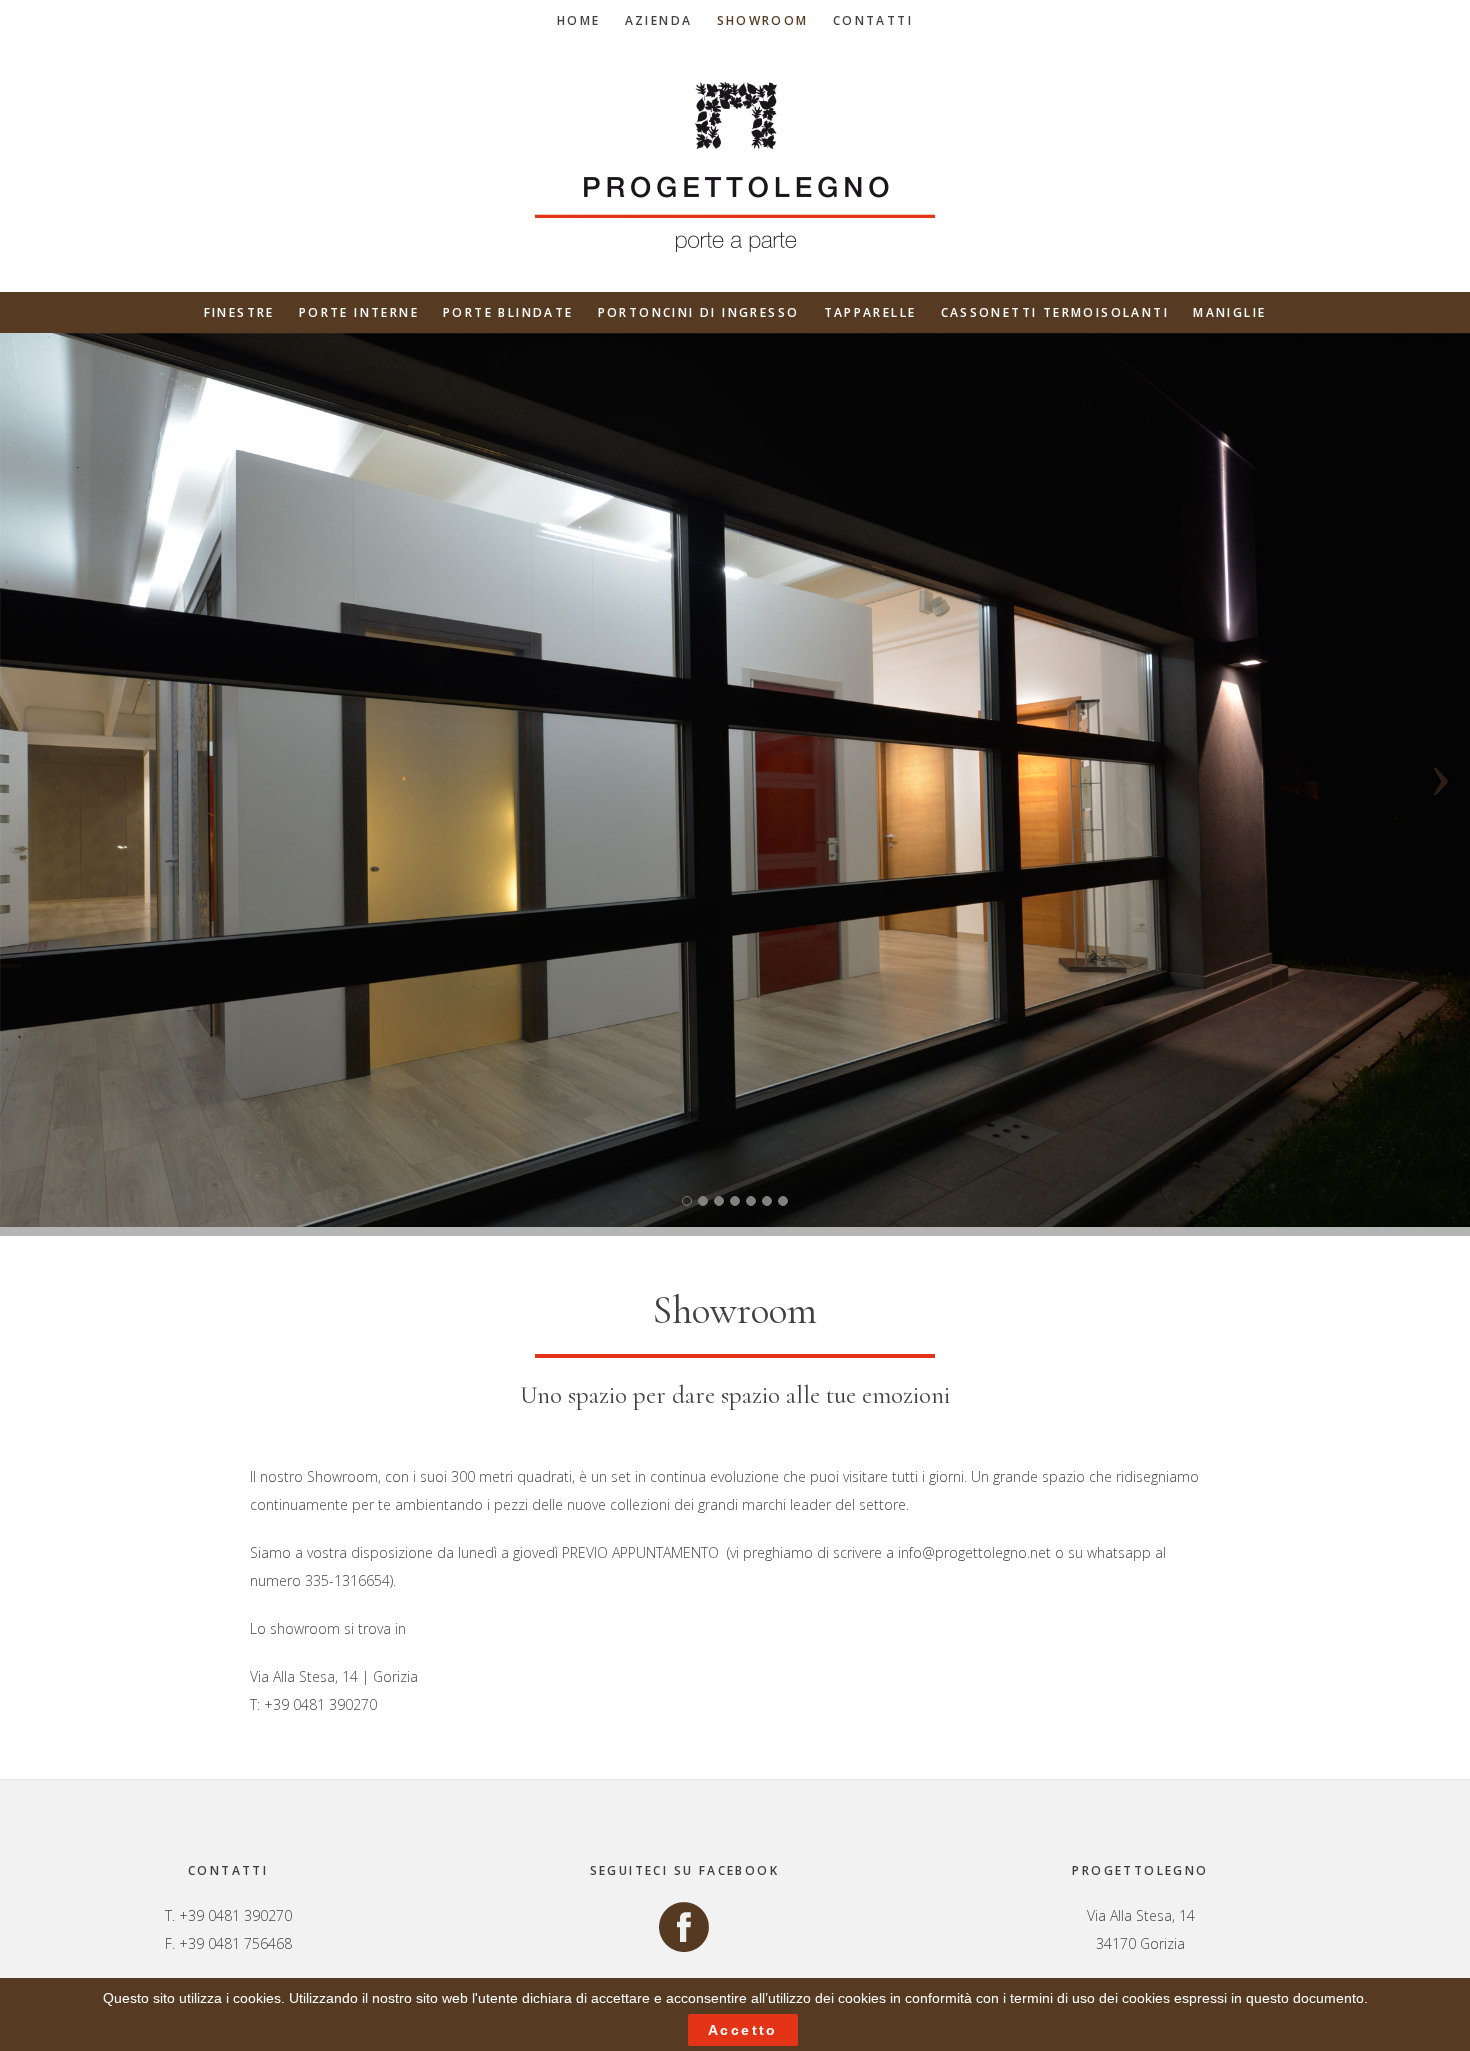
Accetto (743, 2030)
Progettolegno (735, 167)
